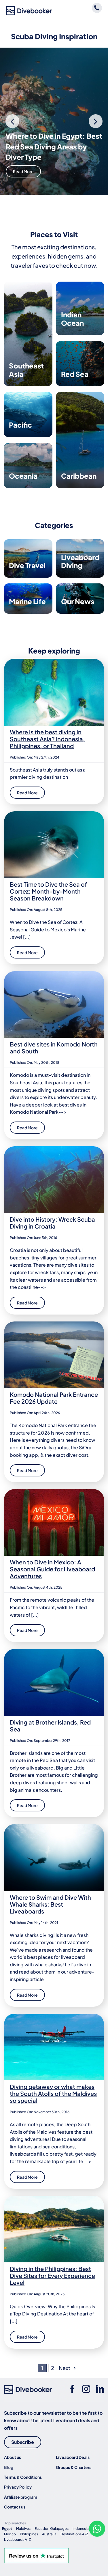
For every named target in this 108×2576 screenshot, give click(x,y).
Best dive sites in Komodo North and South (54, 1048)
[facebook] (72, 2389)
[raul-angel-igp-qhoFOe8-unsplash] (54, 1491)
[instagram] (86, 2389)
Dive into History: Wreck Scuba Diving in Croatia (52, 1223)
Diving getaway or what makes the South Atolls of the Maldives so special (53, 2093)
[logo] (29, 9)
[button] (12, 121)
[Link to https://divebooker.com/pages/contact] (97, 8)
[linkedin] (100, 2389)
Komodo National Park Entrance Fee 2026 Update (54, 1398)
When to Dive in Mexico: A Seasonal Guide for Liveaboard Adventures (52, 1569)
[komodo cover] (54, 973)
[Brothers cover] (54, 1651)
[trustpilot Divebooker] (36, 2550)
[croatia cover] (54, 1148)
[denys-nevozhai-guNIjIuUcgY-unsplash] (54, 661)
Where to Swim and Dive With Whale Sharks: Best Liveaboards (50, 1904)
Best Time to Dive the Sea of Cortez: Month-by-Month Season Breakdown (48, 891)
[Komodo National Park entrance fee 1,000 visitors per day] (54, 1324)
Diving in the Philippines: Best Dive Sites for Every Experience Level (52, 2275)
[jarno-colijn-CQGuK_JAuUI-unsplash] (54, 2198)
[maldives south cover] (54, 2016)
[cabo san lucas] (54, 1826)
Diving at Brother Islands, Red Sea (50, 1726)
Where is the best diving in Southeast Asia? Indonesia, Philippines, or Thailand (47, 739)
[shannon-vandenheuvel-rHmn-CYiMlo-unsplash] (54, 814)
